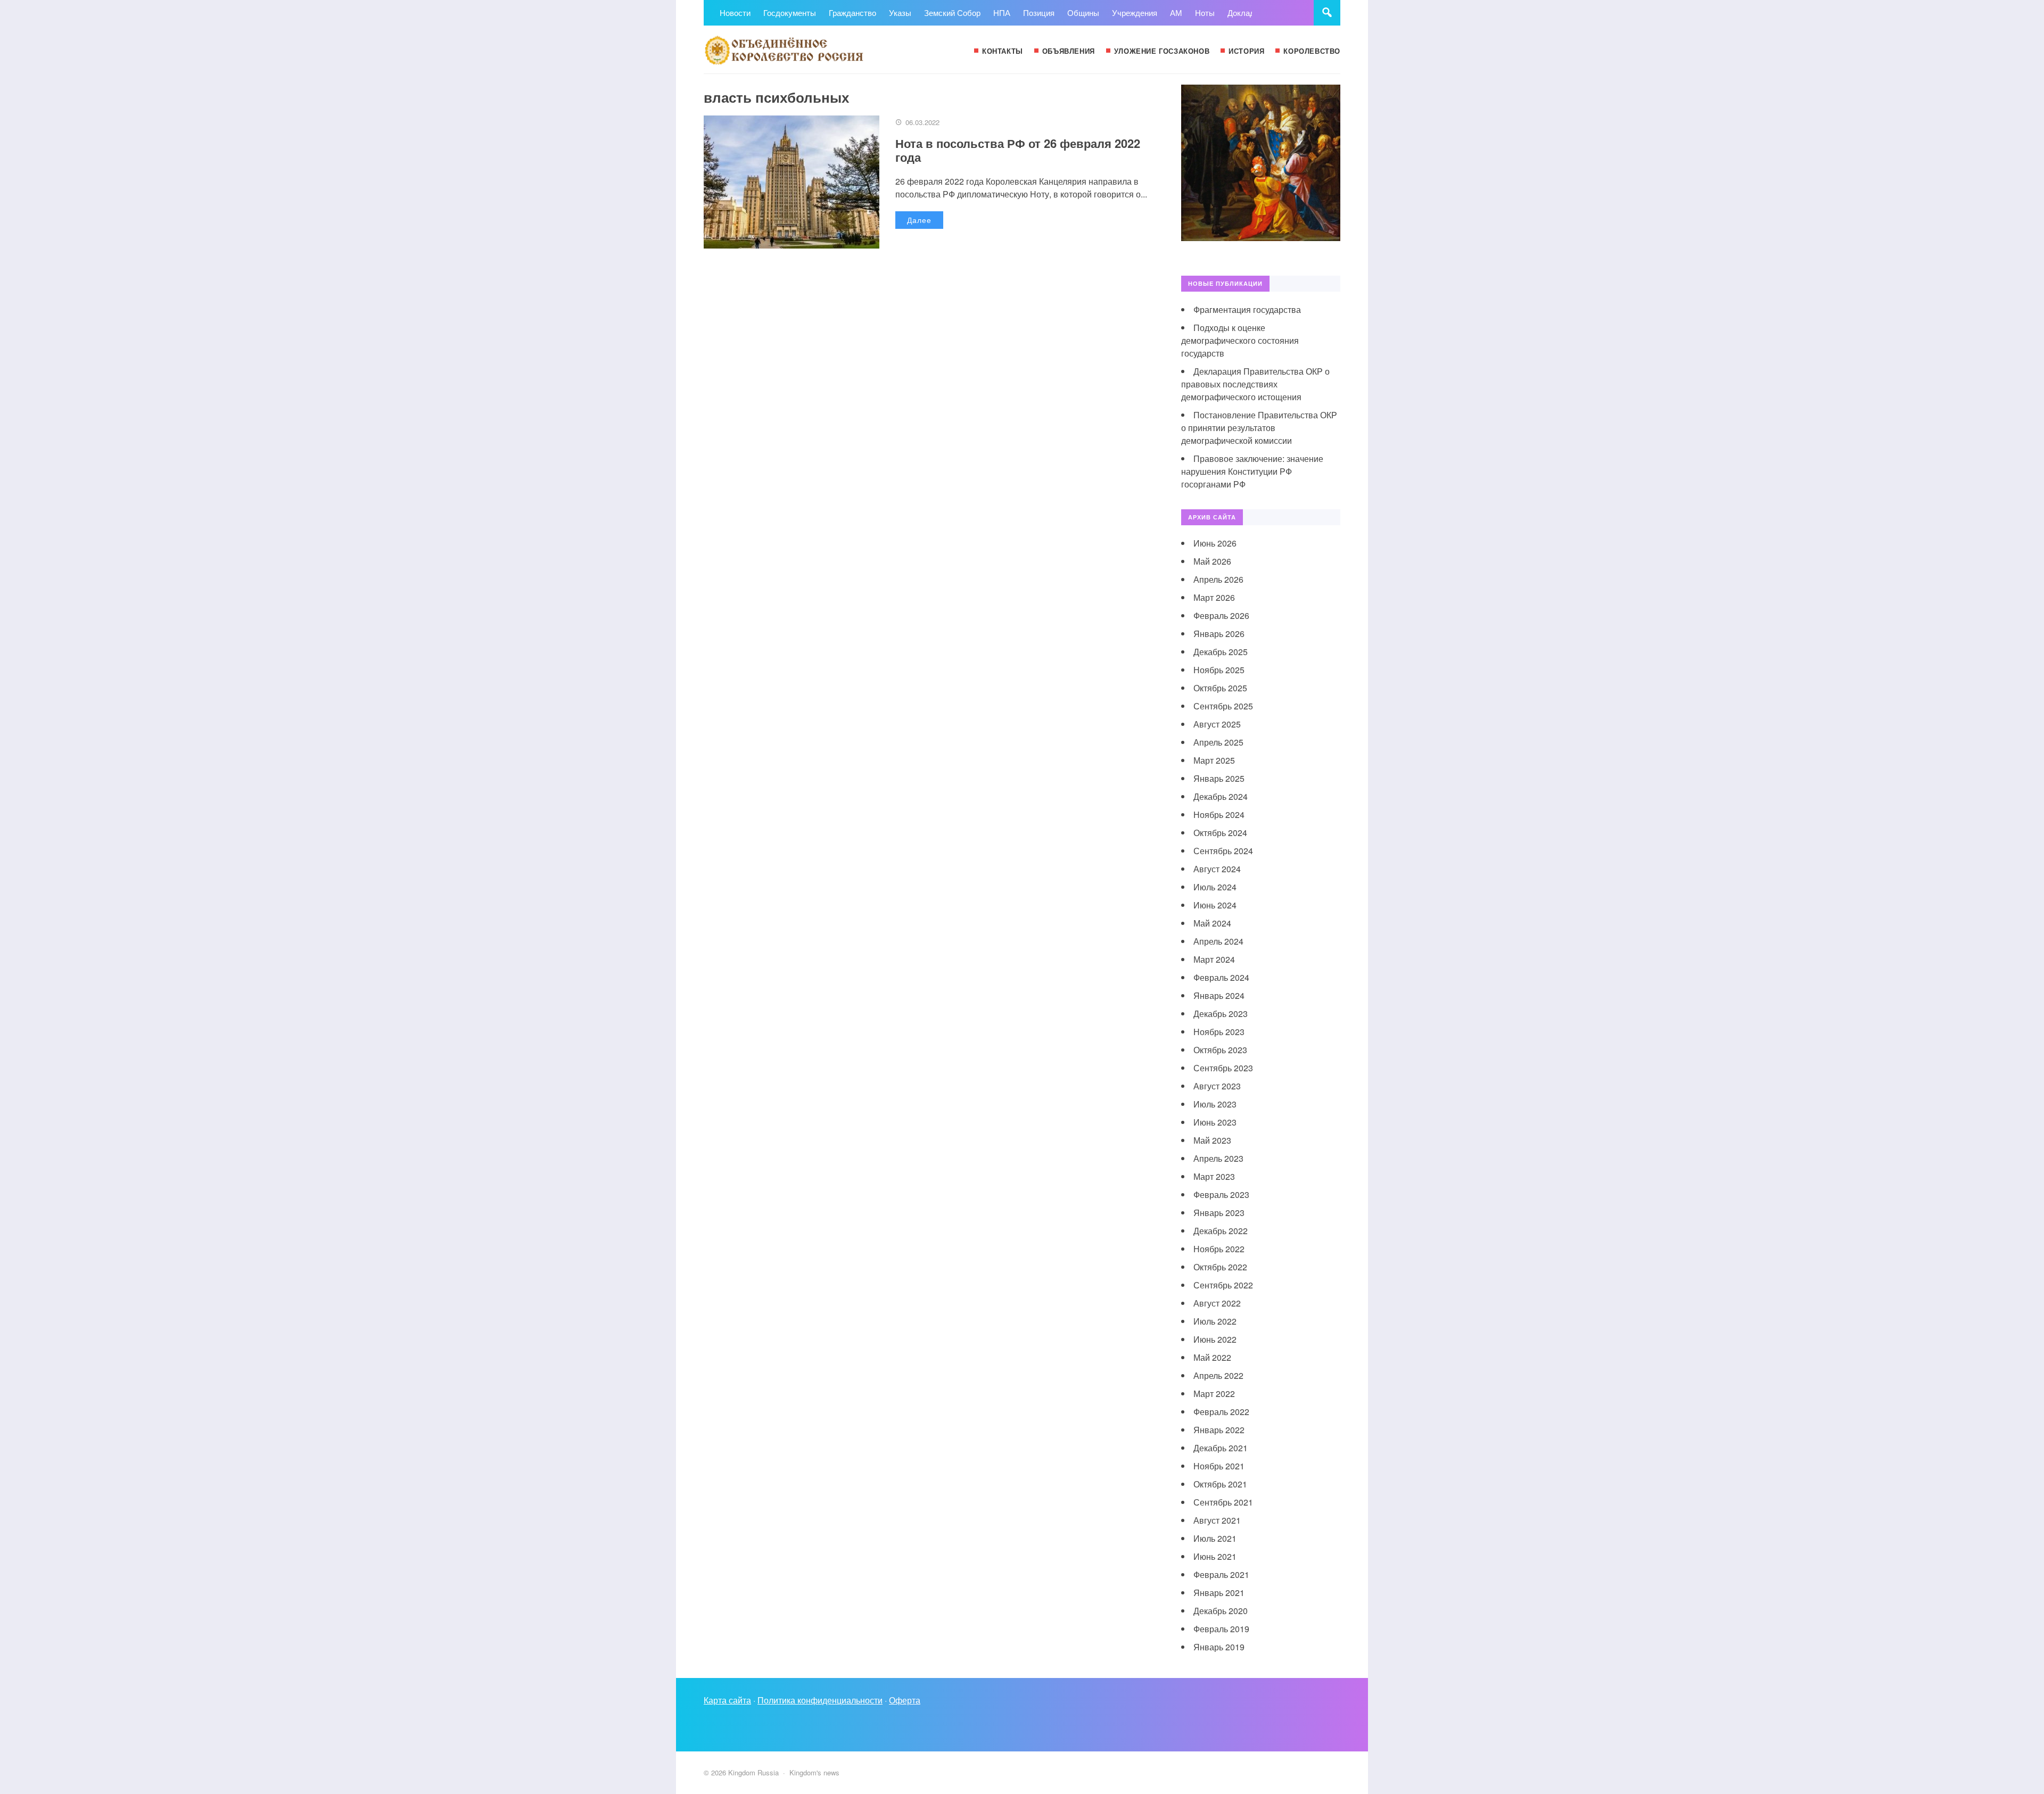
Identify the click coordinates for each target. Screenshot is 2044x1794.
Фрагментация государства (1247, 309)
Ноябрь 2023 (1219, 1032)
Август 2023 (1217, 1086)
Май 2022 (1212, 1357)
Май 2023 (1212, 1140)
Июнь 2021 (1215, 1556)
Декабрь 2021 (1221, 1448)
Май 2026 (1212, 561)
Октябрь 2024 (1220, 833)
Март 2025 (1214, 760)
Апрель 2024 (1218, 941)
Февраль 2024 (1221, 977)
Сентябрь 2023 (1223, 1068)
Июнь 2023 (1215, 1122)
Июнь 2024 (1215, 905)
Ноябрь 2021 (1219, 1466)
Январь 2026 (1219, 634)
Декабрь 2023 (1221, 1014)
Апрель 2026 (1218, 579)
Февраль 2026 (1221, 615)
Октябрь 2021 (1220, 1484)
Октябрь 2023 (1220, 1050)
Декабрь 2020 (1221, 1611)
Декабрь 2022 (1221, 1231)
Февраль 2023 (1221, 1194)
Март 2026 (1214, 597)
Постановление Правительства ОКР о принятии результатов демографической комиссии (1259, 428)
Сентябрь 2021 (1223, 1502)
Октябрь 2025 (1220, 688)
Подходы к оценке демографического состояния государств (1240, 340)
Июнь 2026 (1215, 543)
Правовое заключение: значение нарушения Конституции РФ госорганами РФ (1252, 471)
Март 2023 (1214, 1176)
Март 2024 (1214, 959)
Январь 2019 (1219, 1647)
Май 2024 (1212, 923)
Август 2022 (1217, 1303)
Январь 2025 (1219, 778)
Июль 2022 (1215, 1321)
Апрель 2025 (1218, 742)
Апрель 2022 (1218, 1375)
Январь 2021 (1219, 1593)
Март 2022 (1214, 1394)
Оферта (905, 1700)
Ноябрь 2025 (1219, 670)
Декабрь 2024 (1221, 796)
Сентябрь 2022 (1223, 1285)
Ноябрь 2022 (1219, 1249)
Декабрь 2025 (1221, 652)
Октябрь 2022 (1220, 1267)
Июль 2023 (1215, 1104)
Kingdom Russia (784, 49)
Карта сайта (727, 1700)
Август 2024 (1217, 869)
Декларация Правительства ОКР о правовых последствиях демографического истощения (1255, 384)
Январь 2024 (1219, 995)
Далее (919, 220)
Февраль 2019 (1221, 1629)
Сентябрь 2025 (1223, 706)
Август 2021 (1217, 1520)
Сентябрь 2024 (1223, 851)
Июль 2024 (1215, 887)
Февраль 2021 (1221, 1574)
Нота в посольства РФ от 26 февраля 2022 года (1018, 150)
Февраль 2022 (1221, 1412)
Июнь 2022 (1215, 1339)
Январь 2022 (1219, 1430)
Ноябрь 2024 (1219, 815)
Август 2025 (1217, 724)
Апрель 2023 (1218, 1158)
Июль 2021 (1215, 1538)
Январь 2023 (1219, 1213)
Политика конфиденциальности (820, 1700)
